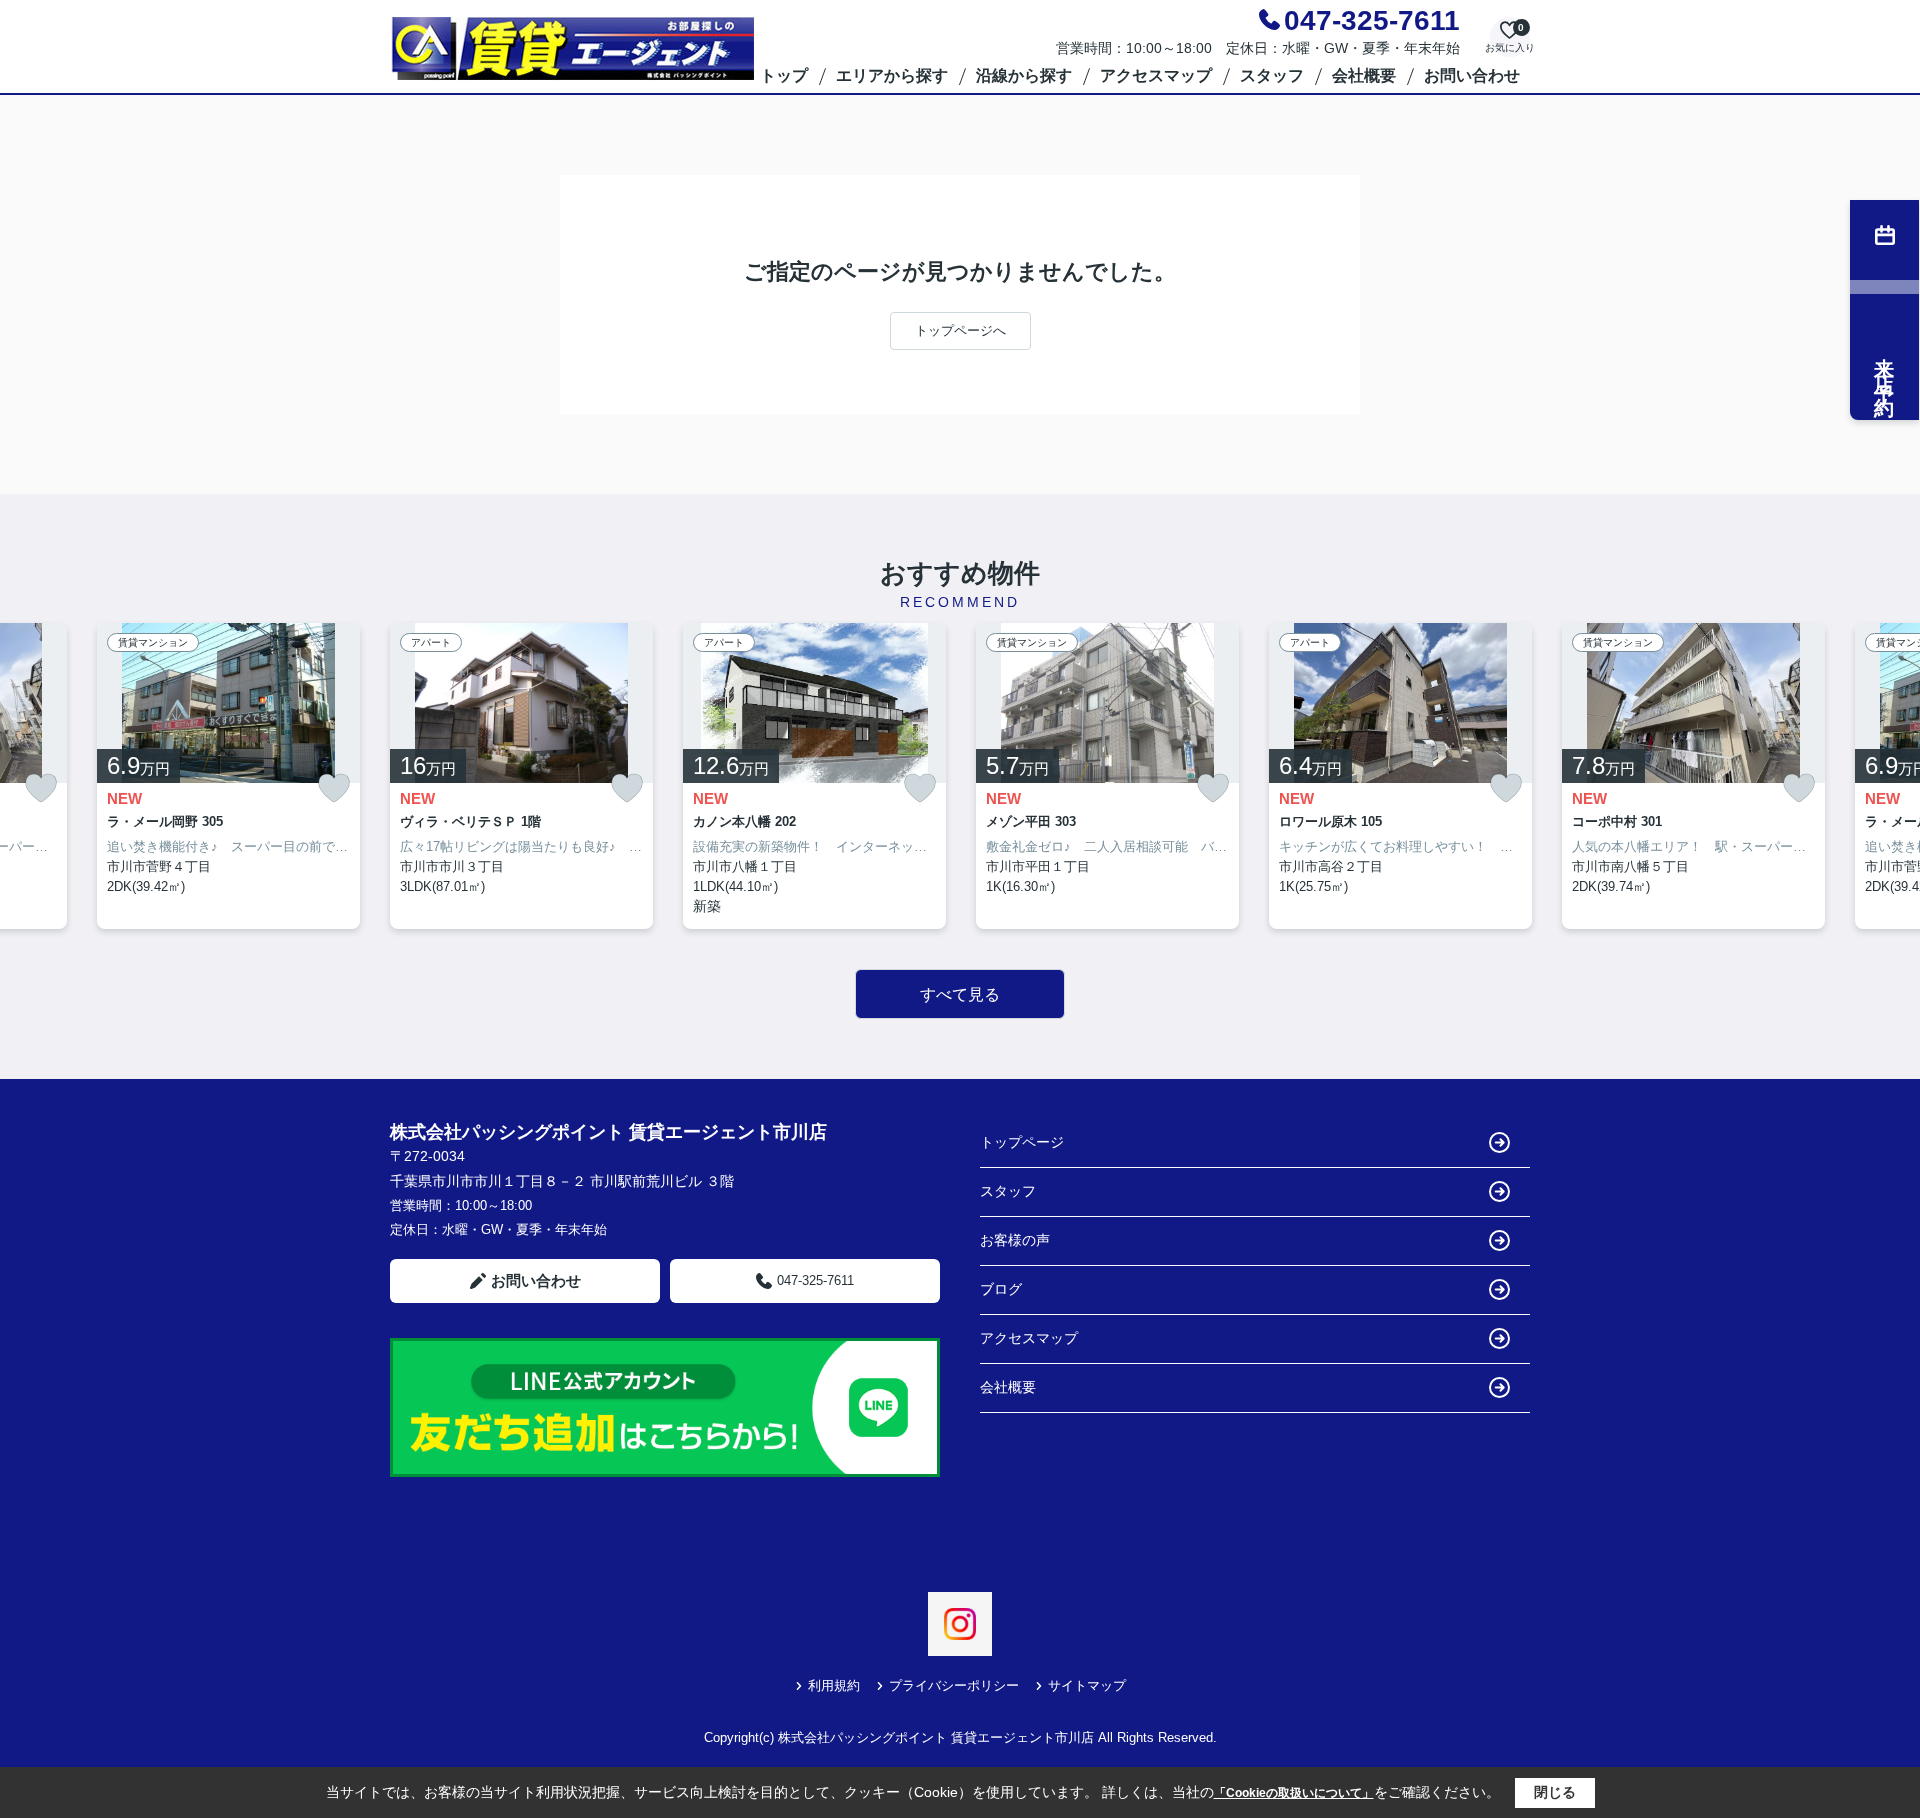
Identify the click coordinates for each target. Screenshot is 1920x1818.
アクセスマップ (1156, 75)
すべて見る (960, 994)
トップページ (1022, 1142)
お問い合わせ (1472, 75)
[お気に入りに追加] (41, 788)
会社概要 (1364, 75)
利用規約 (834, 1685)
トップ (784, 75)
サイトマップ (1087, 1685)
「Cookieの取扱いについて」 (1294, 1793)
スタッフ (1272, 75)
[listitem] (521, 776)
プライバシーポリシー (954, 1685)
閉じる (1555, 1792)
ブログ (1001, 1289)
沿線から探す (1024, 75)
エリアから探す (892, 75)
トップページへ (960, 330)
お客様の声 (1015, 1240)
